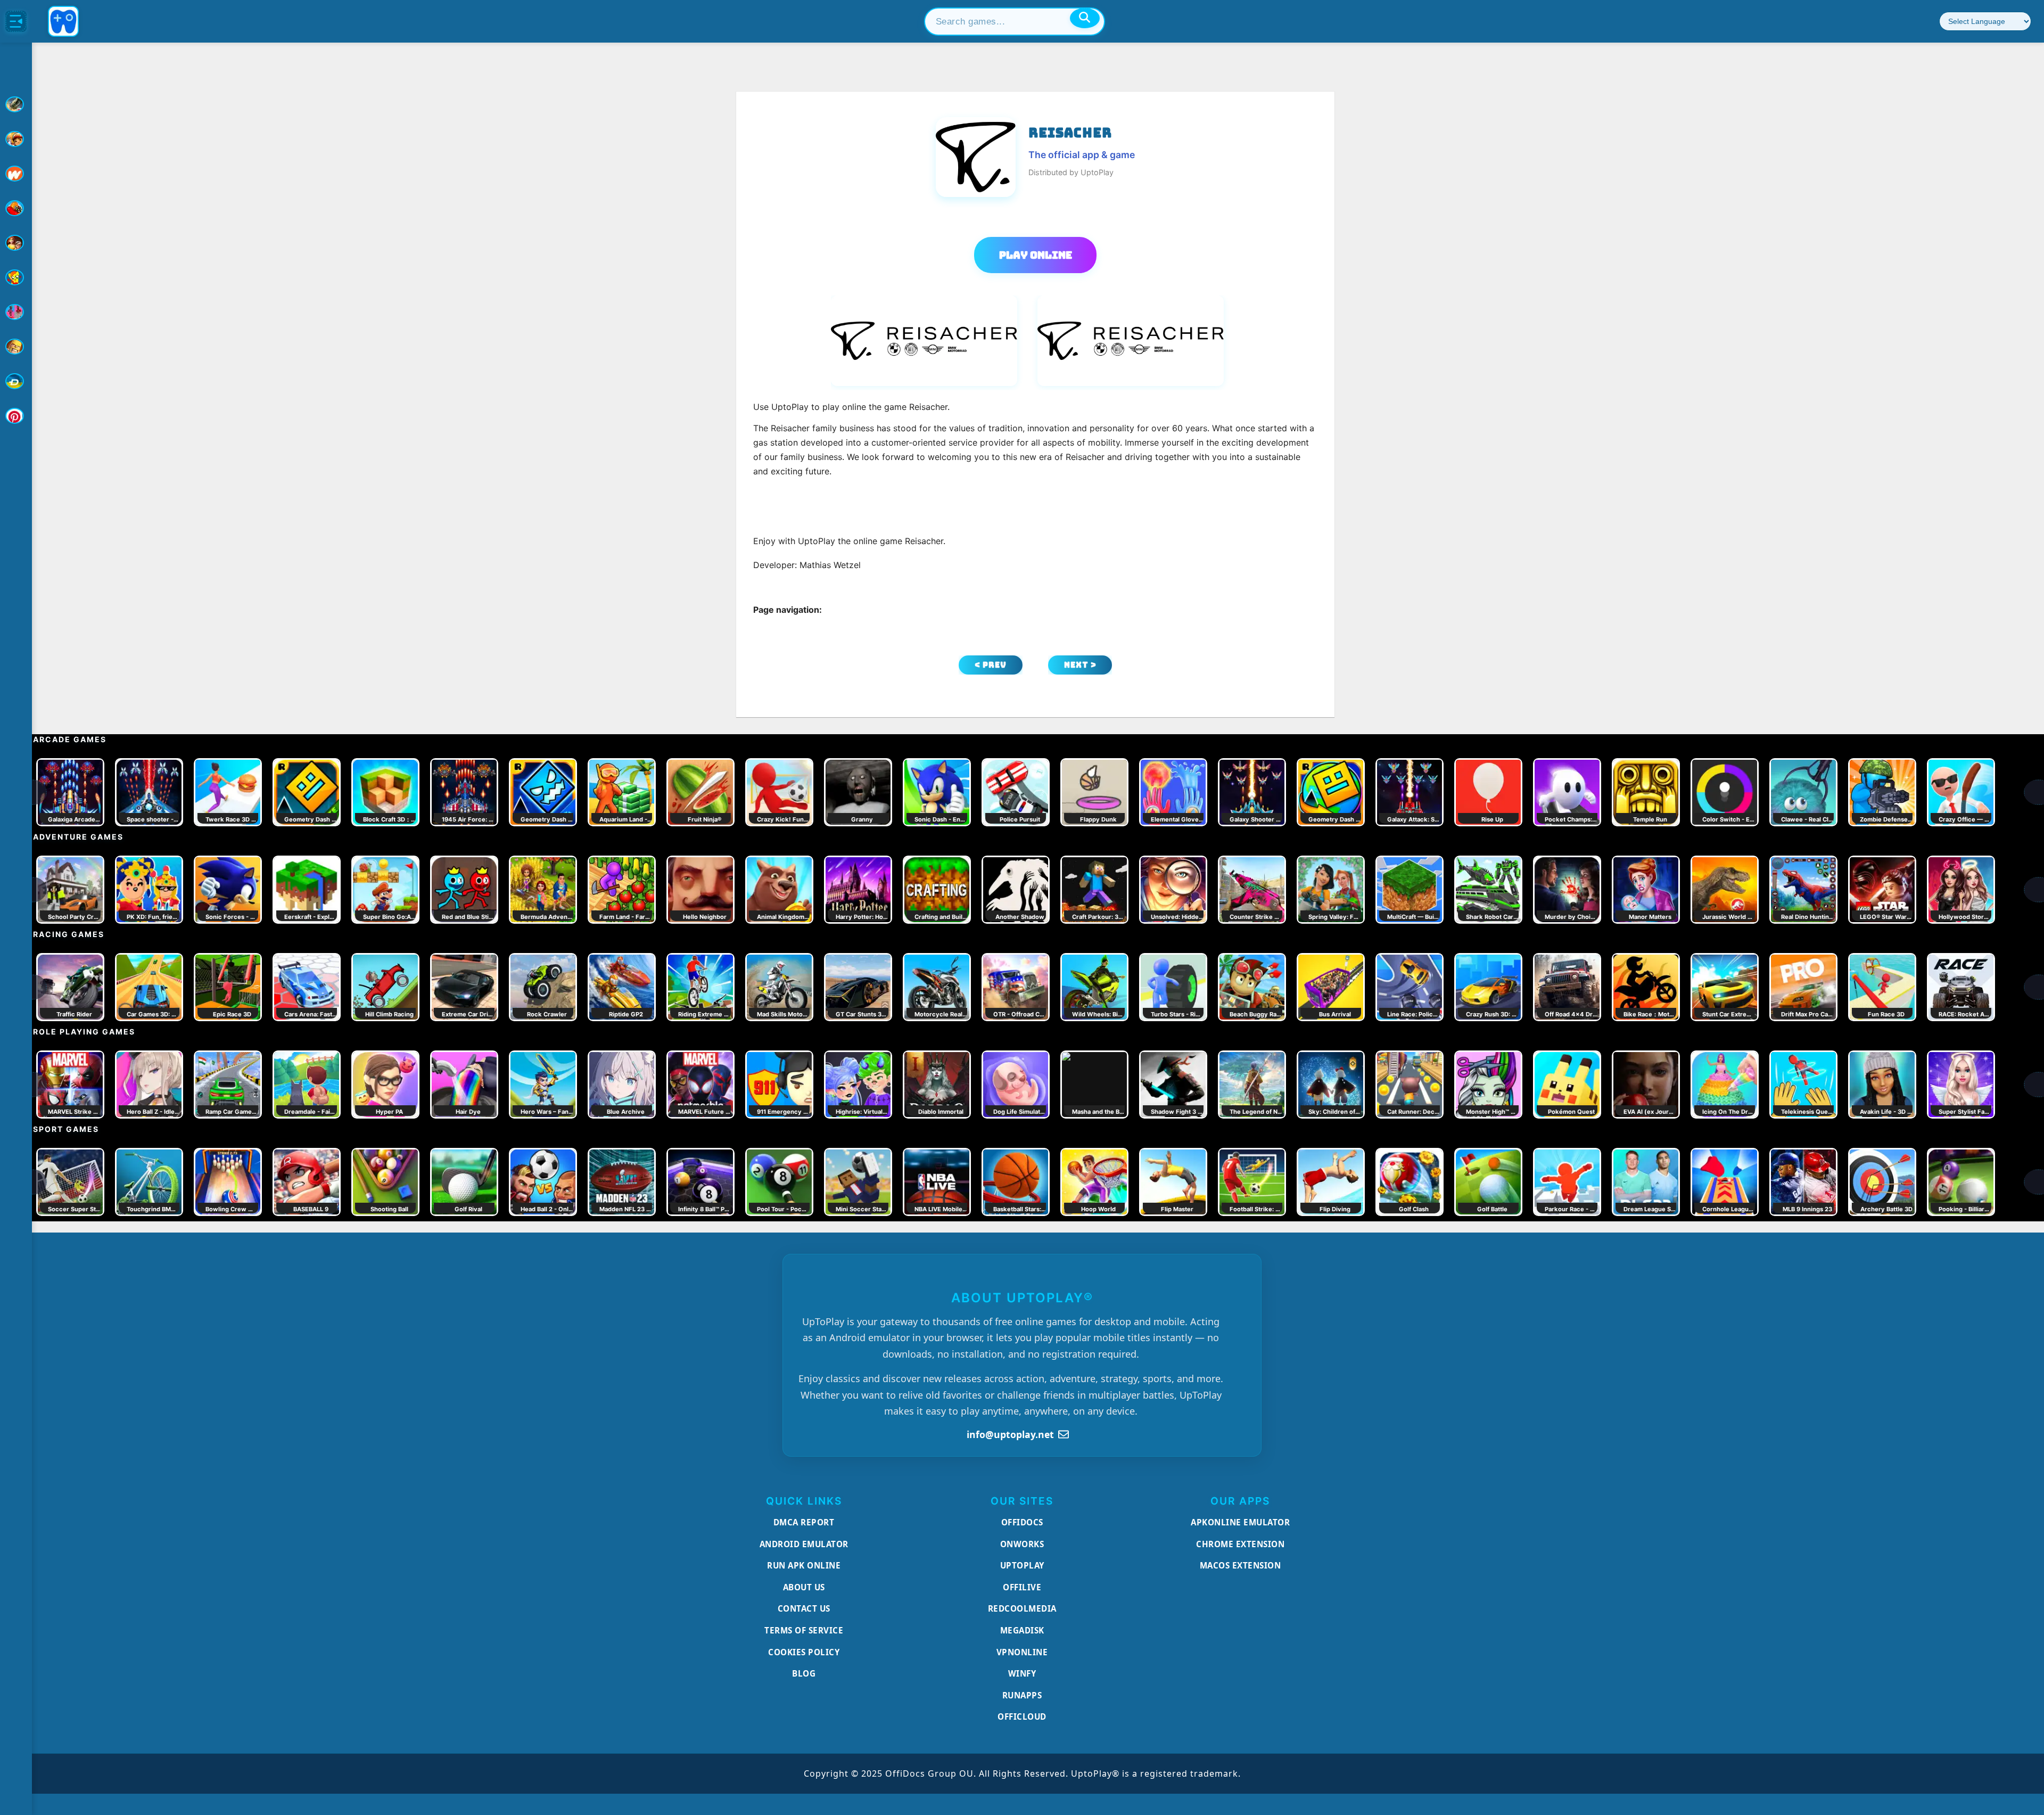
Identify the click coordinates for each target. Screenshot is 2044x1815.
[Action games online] (16, 104)
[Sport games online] (16, 312)
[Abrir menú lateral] (16, 21)
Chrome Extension (1240, 1544)
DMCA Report (804, 1522)
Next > (1080, 665)
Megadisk (1022, 1630)
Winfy (1022, 1673)
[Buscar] (1085, 18)
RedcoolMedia (1022, 1608)
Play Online (1036, 255)
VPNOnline (1022, 1652)
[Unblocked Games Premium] (16, 416)
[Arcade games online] (16, 139)
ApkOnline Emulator (1240, 1522)
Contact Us (804, 1608)
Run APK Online (804, 1565)
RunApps (1022, 1695)
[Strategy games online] (16, 347)
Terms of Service (804, 1630)
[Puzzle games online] (16, 243)
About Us (804, 1587)
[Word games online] (16, 381)
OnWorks (1022, 1544)
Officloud (1022, 1717)
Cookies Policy (804, 1652)
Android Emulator (804, 1544)
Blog (804, 1673)
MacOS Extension (1241, 1565)
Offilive (1022, 1587)
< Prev (991, 665)
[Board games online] (16, 174)
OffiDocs (1022, 1522)
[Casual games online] (16, 208)
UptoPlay (1022, 1565)
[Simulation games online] (16, 277)
